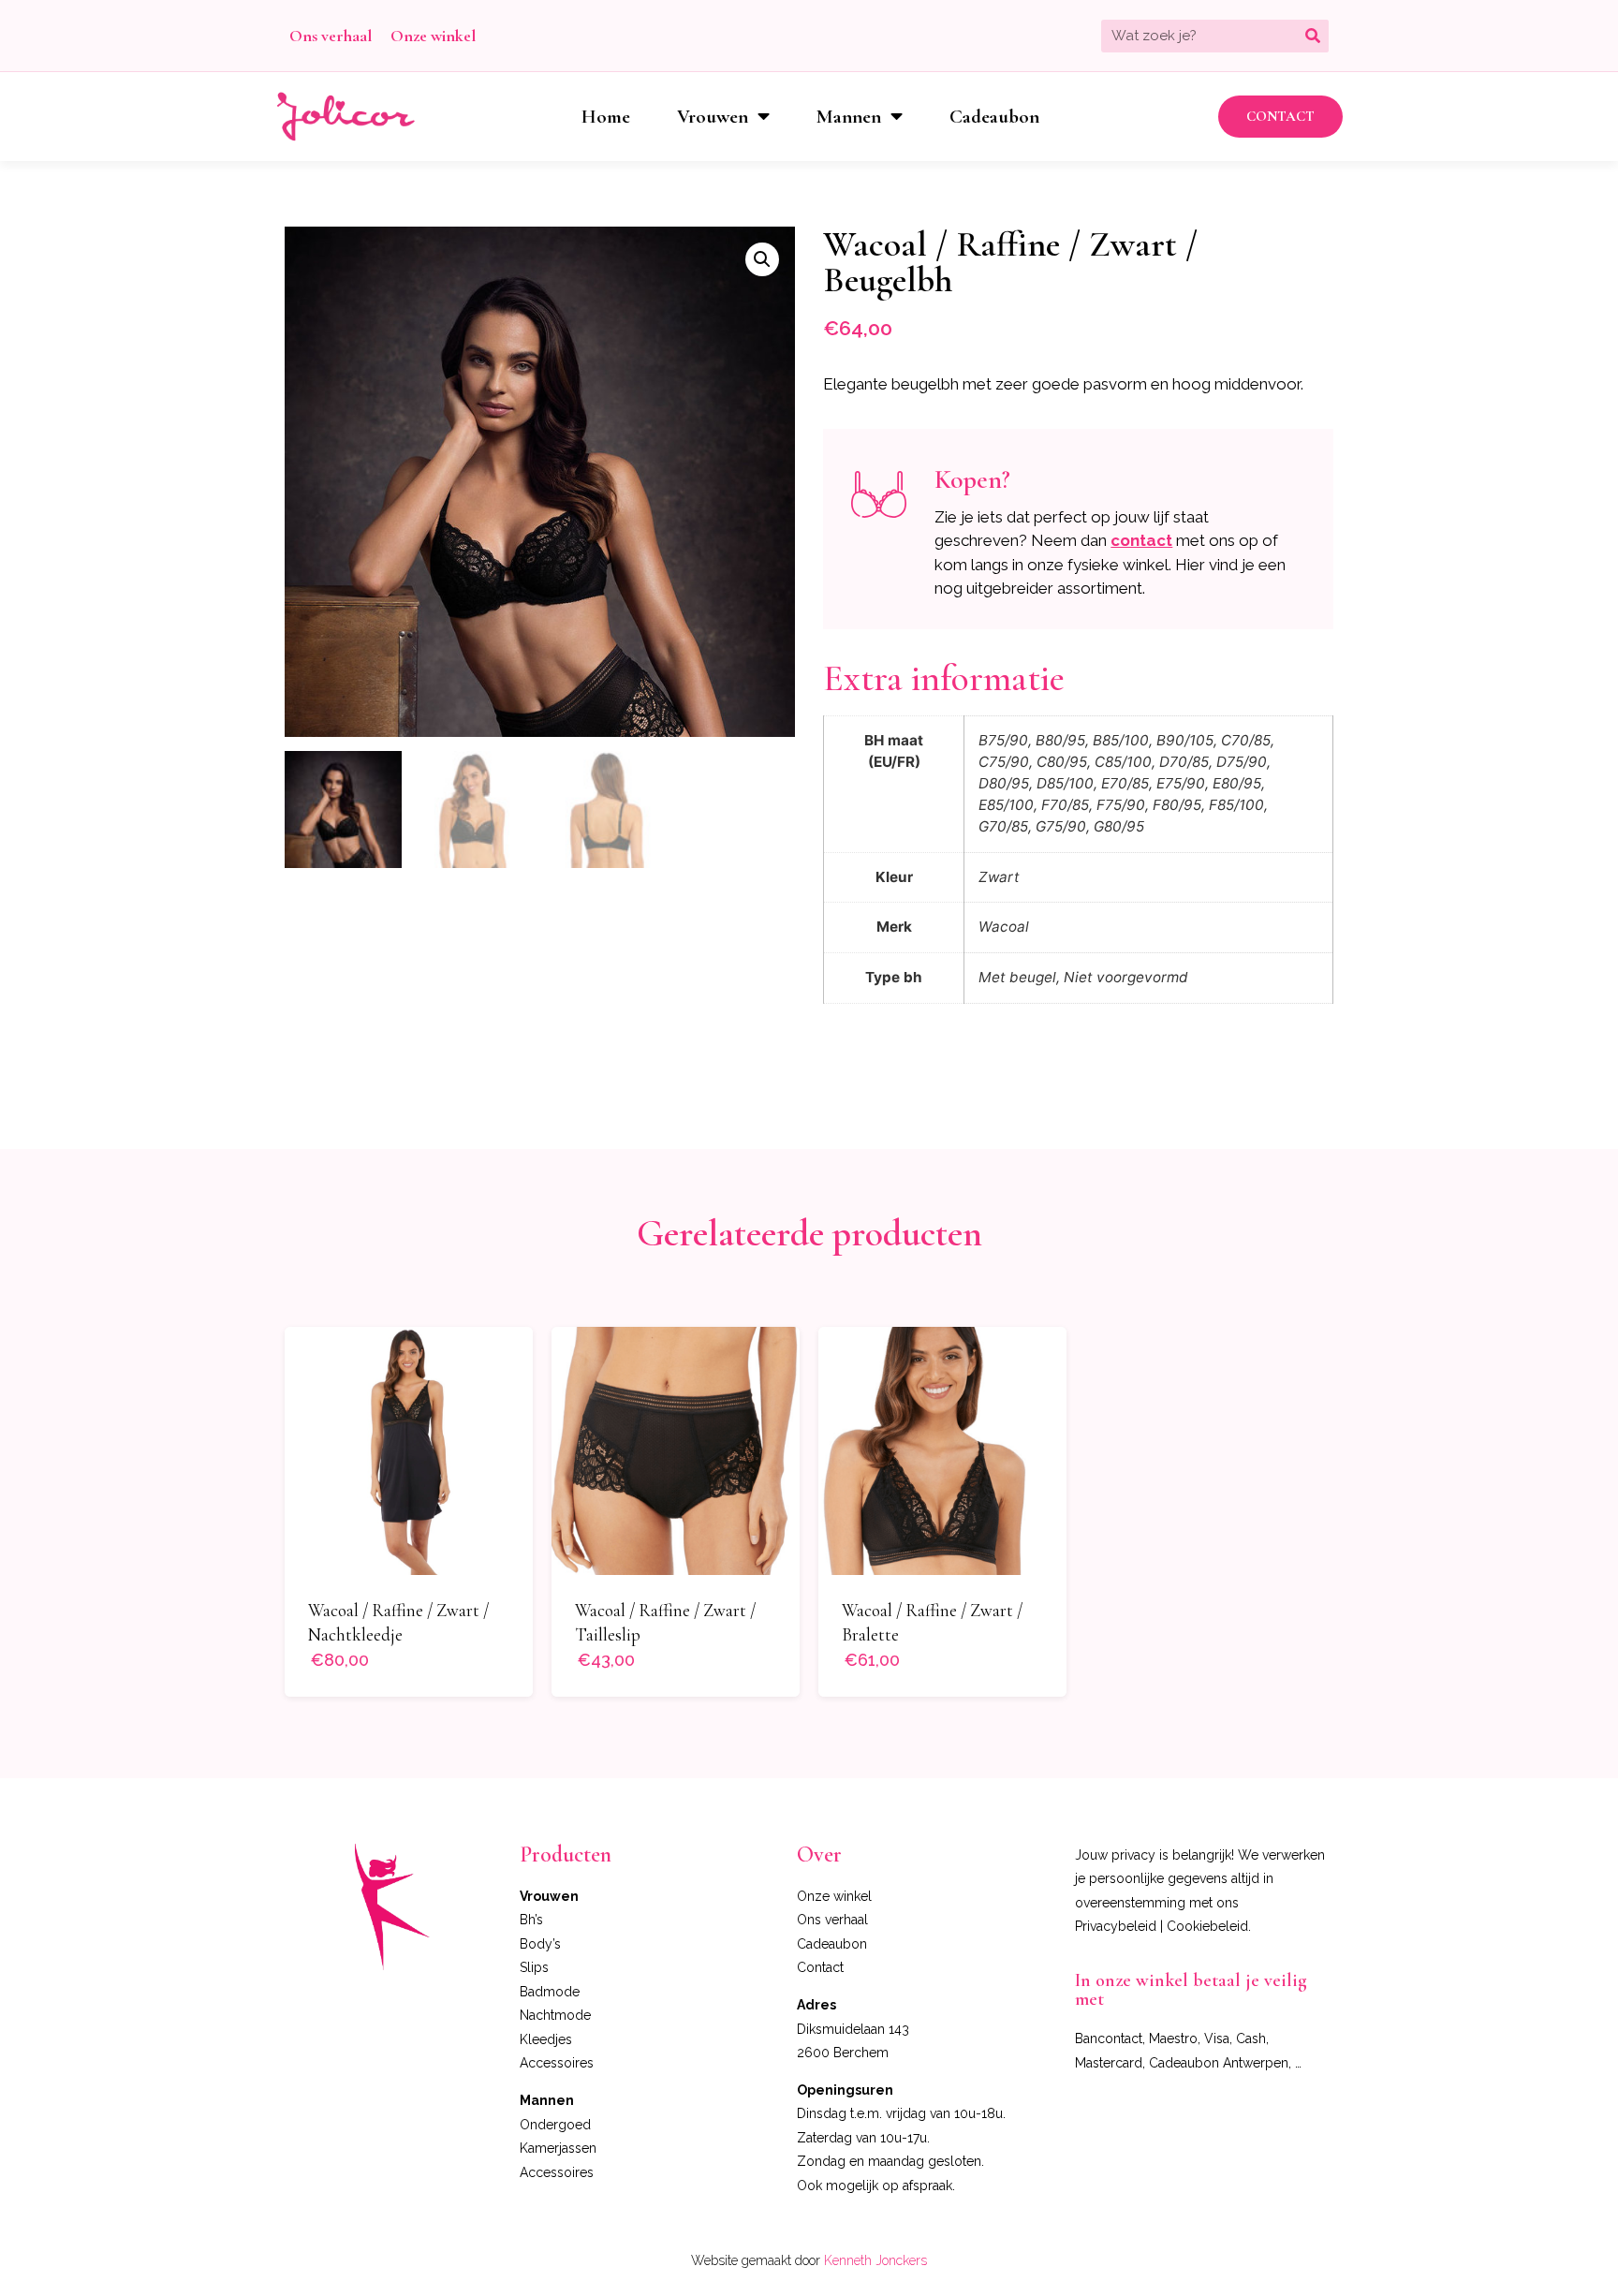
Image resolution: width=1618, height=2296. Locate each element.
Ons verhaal (331, 36)
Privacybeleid (1116, 1926)
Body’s (540, 1944)
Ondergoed (555, 2125)
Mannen (849, 117)
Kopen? (972, 479)
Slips (534, 1967)
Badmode (550, 1992)
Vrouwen (713, 117)
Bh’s (531, 1920)
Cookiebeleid (1207, 1926)
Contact (820, 1967)
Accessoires (557, 2063)
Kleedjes (546, 2039)
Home (606, 117)
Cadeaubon (994, 117)
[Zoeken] (1312, 36)
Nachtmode (555, 2015)
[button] (1280, 117)
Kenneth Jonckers (875, 2260)
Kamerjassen (558, 2148)
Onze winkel (433, 36)
